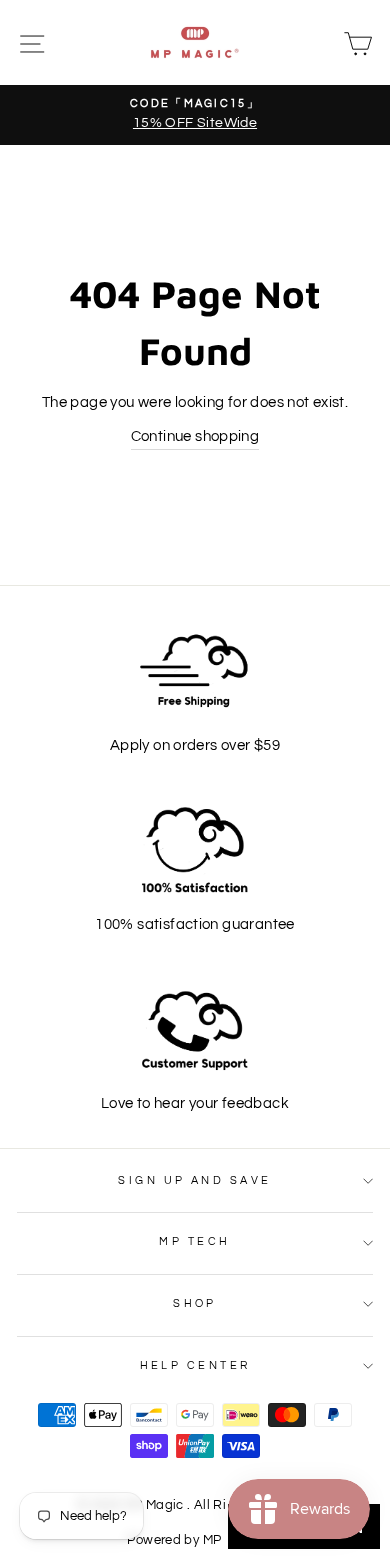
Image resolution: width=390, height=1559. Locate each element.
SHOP (195, 1303)
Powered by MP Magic (194, 1540)
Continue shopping (195, 436)
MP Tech (194, 1241)
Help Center (195, 1365)
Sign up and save (194, 1180)
